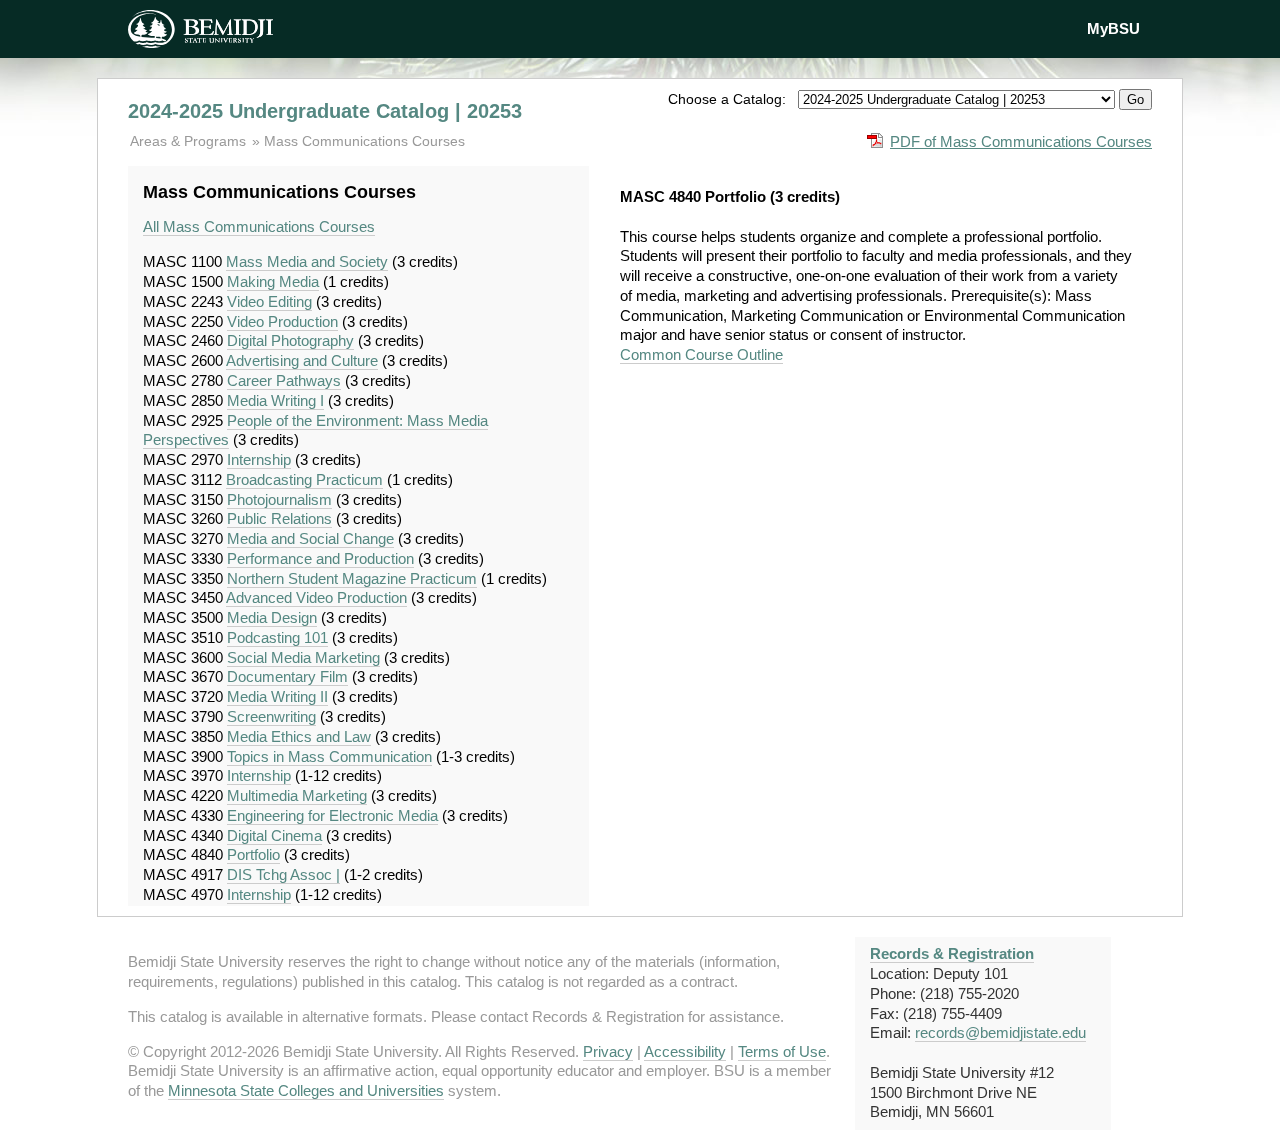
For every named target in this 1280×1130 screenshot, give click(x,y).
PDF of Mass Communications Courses (1021, 141)
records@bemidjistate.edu (1000, 1032)
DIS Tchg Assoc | (283, 874)
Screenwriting (271, 716)
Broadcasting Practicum (304, 479)
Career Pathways (284, 380)
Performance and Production (320, 558)
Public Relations (279, 518)
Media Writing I (275, 400)
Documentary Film (287, 676)
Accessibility (685, 1051)
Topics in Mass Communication (329, 756)
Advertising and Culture (302, 360)
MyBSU (1113, 28)
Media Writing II (277, 696)
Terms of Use (782, 1051)
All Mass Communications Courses (259, 226)
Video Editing (269, 301)
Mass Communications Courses (364, 141)
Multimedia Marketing (297, 795)
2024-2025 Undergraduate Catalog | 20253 (325, 111)
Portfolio (253, 854)
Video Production (282, 321)
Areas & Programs (190, 141)
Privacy (608, 1051)
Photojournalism (279, 499)
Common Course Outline (701, 354)
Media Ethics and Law (299, 736)
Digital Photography (290, 340)
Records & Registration (952, 953)
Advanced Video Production (316, 597)
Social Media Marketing (303, 657)
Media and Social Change (310, 538)
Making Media (273, 281)
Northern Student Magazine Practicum (352, 578)
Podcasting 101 (277, 637)
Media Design (272, 617)
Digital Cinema (274, 835)
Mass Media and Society (307, 261)
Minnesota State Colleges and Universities (306, 1090)
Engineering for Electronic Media (332, 815)
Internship (259, 459)
